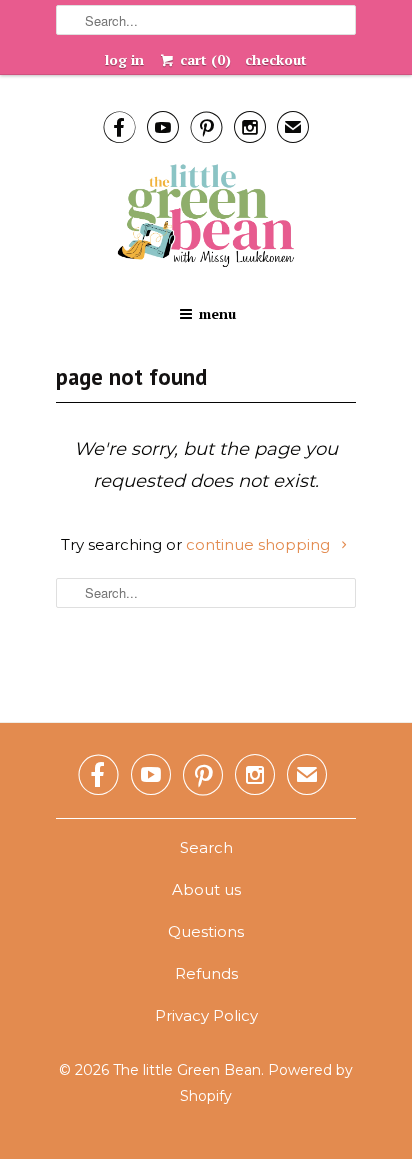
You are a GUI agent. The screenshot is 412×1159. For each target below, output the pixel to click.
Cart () (203, 59)
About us (206, 889)
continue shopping (260, 544)
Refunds (206, 973)
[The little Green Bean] (206, 217)
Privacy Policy (206, 1015)
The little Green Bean (187, 1070)
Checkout (276, 59)
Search (206, 847)
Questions (206, 931)
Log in (124, 59)
